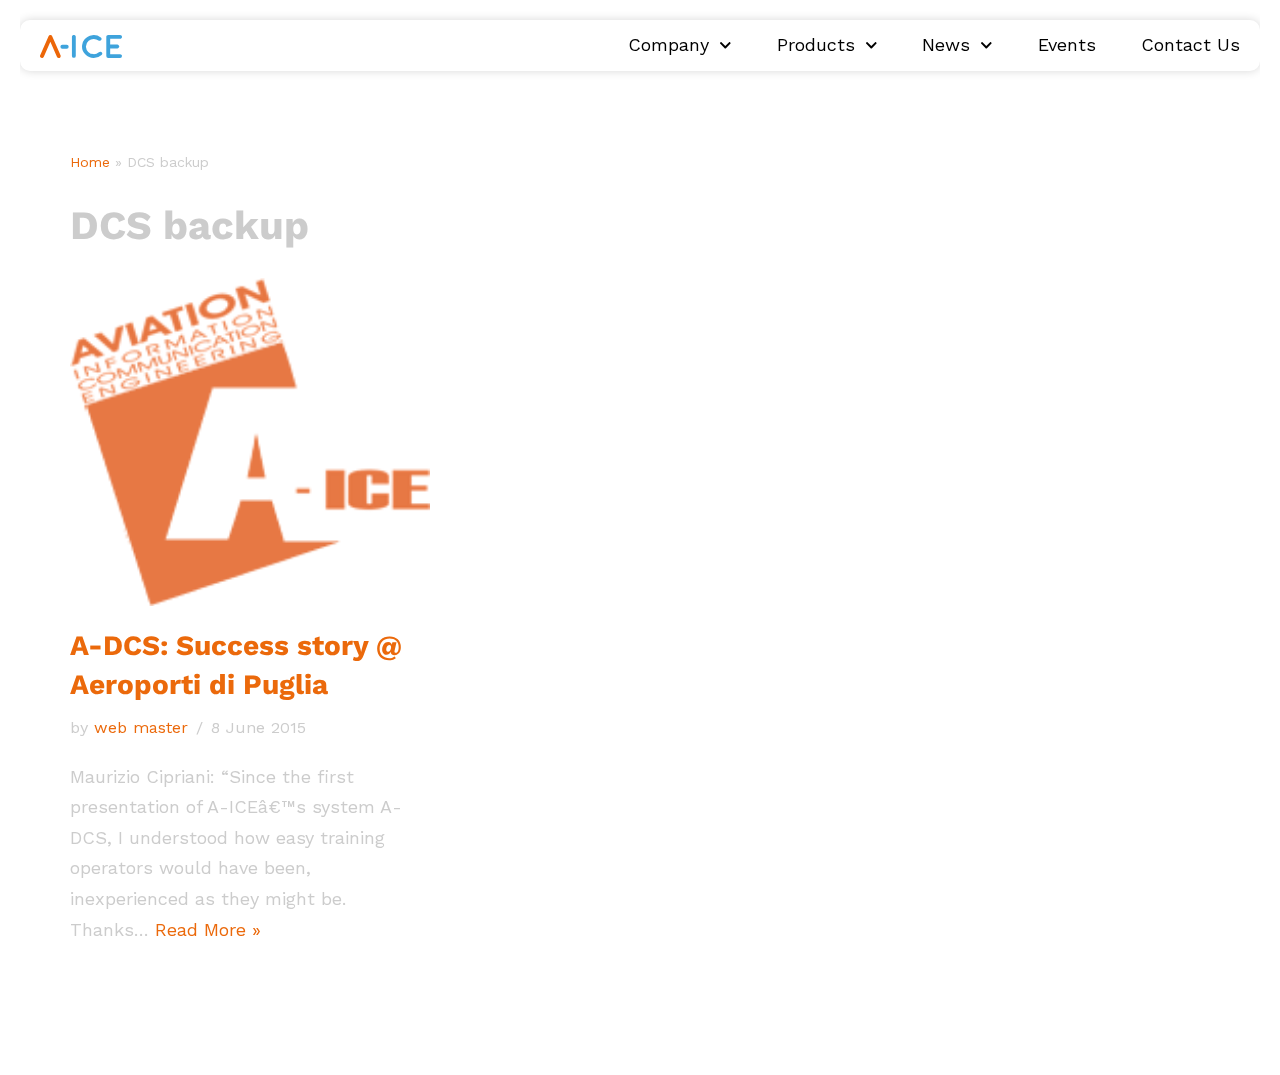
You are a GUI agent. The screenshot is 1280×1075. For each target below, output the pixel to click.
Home (90, 162)
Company (668, 45)
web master (141, 727)
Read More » (208, 929)
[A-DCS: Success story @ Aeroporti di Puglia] (250, 441)
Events (1067, 45)
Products (816, 45)
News (946, 45)
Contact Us (1190, 45)
